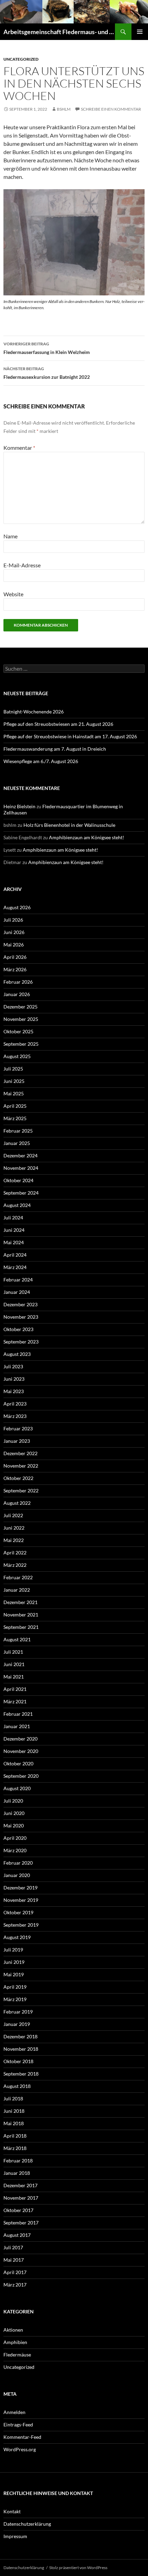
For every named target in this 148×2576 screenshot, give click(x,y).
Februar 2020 (18, 1863)
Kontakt (12, 2511)
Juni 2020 (14, 1813)
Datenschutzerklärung (27, 2524)
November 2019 (21, 1900)
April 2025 (15, 1106)
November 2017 (21, 2198)
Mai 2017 (14, 2260)
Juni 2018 (14, 2111)
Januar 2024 (17, 1292)
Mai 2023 (14, 1391)
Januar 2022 (17, 1590)
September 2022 (21, 1490)
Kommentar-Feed (22, 2437)
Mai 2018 (14, 2123)
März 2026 (15, 969)
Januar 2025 (17, 1143)
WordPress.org (20, 2449)
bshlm (64, 109)
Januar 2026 (17, 994)
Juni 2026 (14, 932)
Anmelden (14, 2412)
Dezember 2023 (20, 1304)
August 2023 (17, 1354)
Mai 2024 (14, 1242)
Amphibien (15, 2342)
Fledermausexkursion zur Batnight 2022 (47, 373)
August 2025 (17, 1056)
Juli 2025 (13, 1069)
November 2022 (21, 1466)
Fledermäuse (17, 2355)
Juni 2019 (14, 1962)
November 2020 (21, 1751)
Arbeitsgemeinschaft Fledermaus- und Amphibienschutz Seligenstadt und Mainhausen (59, 32)
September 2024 (21, 1193)
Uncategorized (21, 59)
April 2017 (15, 2272)
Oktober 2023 (18, 1329)
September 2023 (21, 1342)
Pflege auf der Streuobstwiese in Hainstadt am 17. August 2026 (70, 736)
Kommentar (19, 448)
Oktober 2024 (18, 1180)
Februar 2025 (18, 1131)
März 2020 (15, 1850)
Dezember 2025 (20, 1007)
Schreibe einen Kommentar (111, 109)
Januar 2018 (17, 2173)
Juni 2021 (14, 1664)
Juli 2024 (13, 1218)
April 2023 (15, 1404)
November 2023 (21, 1317)
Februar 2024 (18, 1280)
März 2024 (15, 1267)
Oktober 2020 (18, 1763)
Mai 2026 (14, 945)
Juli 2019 (13, 1950)
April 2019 (15, 1987)
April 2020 (15, 1838)
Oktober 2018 (18, 2061)
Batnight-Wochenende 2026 (34, 712)
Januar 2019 (17, 2024)
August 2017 (17, 2235)
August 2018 (17, 2086)
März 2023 (15, 1416)
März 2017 (15, 2285)
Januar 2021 (17, 1726)
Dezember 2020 (20, 1739)
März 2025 (15, 1118)
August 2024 (17, 1205)
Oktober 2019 (18, 1912)
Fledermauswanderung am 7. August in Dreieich (55, 749)
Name (10, 536)
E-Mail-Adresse (22, 565)
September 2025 (21, 1044)
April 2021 (15, 1689)
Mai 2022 (14, 1540)
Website (13, 594)
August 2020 (17, 1788)
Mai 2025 (14, 1093)
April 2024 (15, 1255)
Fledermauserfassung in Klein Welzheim (47, 348)
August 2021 (17, 1639)
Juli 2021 (13, 1652)
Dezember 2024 (20, 1155)
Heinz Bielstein (19, 806)
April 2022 (15, 1553)
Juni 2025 (14, 1081)
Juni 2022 (14, 1528)
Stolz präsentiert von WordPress (78, 2568)
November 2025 (21, 1019)
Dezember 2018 (20, 2036)
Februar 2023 (18, 1428)
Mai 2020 (14, 1825)
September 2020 (21, 1776)
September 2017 (21, 2223)
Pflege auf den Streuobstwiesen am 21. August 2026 (58, 724)
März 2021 (15, 1701)
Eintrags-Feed (18, 2425)
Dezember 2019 (20, 1888)
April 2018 (15, 2136)
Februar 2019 (18, 2012)
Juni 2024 (14, 1230)
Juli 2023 (13, 1366)
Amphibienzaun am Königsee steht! (87, 837)
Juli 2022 (13, 1515)
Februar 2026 (18, 982)
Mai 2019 (14, 1974)
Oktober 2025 (18, 1031)
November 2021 (21, 1615)
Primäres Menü (140, 32)
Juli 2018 (13, 2098)
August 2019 (17, 1937)
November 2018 (21, 2049)
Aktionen (13, 2330)
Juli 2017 (13, 2247)
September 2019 (21, 1925)
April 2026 (15, 957)
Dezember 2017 (20, 2185)
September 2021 (21, 1627)
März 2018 (15, 2148)
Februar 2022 (18, 1577)
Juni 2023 (14, 1379)
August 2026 (17, 907)
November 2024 (21, 1168)
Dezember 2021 (20, 1602)
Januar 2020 (17, 1875)
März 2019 (15, 1999)
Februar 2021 (18, 1714)
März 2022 (15, 1565)
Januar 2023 (17, 1441)
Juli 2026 (13, 920)
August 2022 (17, 1503)
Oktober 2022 (18, 1478)
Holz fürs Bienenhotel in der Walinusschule (69, 825)
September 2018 (21, 2074)
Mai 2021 (14, 1677)
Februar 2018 (18, 2161)
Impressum (15, 2536)
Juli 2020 (13, 1801)
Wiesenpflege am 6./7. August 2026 (41, 761)
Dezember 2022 (20, 1453)
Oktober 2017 (18, 2210)
